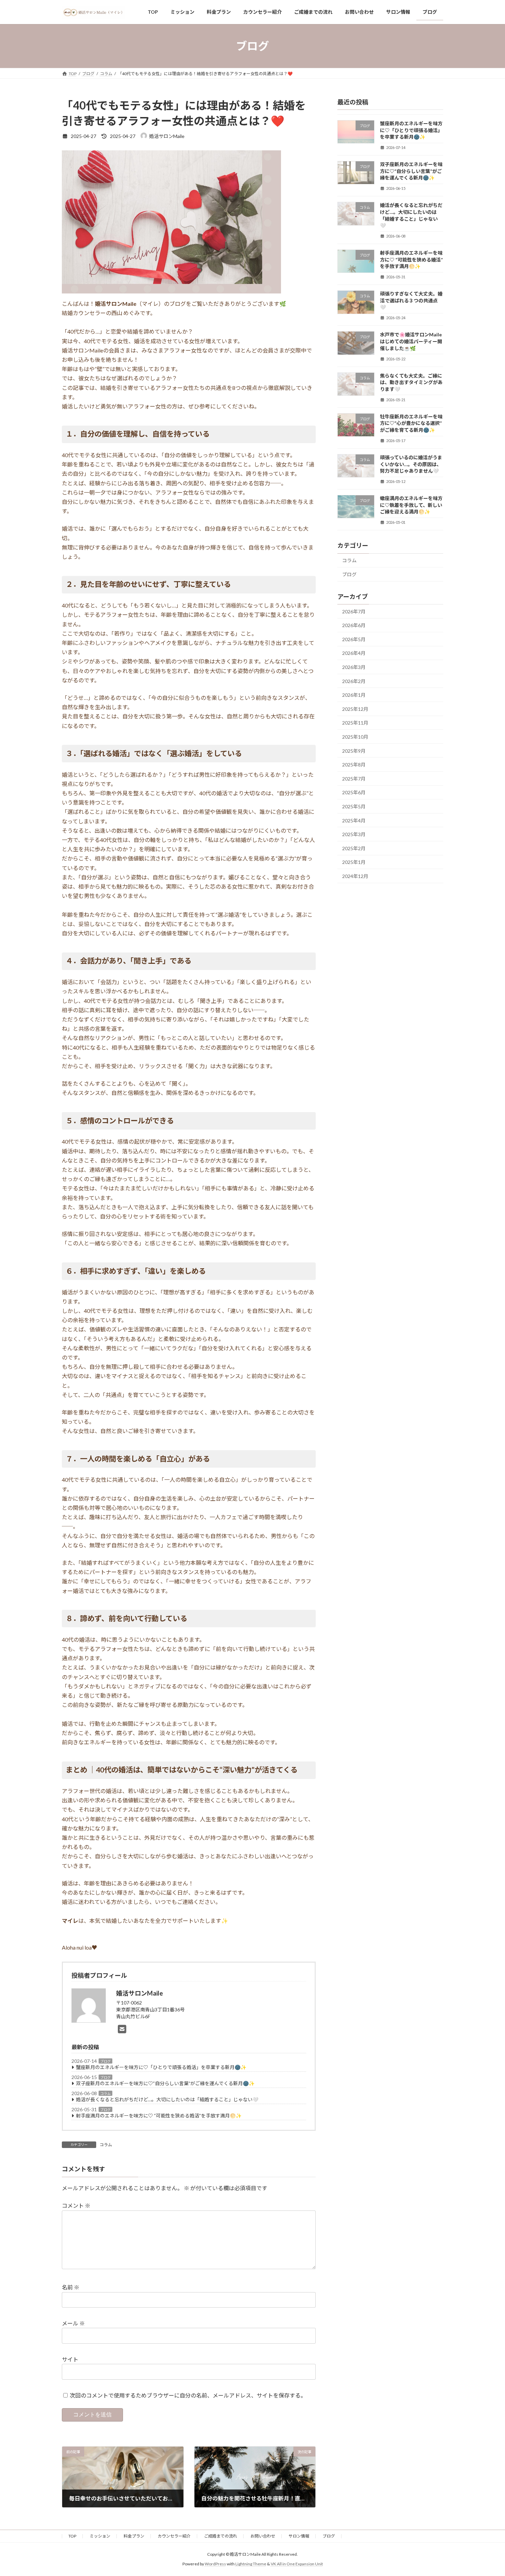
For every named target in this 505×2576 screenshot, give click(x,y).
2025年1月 (354, 862)
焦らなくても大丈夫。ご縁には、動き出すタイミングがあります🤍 (411, 382)
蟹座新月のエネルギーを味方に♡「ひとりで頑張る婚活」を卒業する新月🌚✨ (161, 2067)
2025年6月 (354, 793)
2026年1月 (354, 695)
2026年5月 (354, 639)
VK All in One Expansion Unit (297, 2564)
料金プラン (134, 2536)
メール (73, 2323)
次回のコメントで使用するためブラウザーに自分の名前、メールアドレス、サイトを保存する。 (188, 2395)
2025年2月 (354, 848)
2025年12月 (355, 709)
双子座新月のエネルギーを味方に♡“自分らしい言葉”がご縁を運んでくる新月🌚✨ (165, 2083)
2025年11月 (355, 723)
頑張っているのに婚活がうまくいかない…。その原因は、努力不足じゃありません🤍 (411, 464)
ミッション (100, 2536)
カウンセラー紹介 (174, 2536)
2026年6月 (354, 626)
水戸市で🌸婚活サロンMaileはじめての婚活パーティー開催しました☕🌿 (411, 342)
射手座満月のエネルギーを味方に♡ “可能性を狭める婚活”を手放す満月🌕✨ (159, 2116)
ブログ (105, 2061)
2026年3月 (354, 667)
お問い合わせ (263, 2536)
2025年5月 (354, 806)
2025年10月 (355, 737)
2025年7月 (354, 779)
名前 (71, 2287)
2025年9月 (354, 751)
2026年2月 (354, 681)
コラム (105, 2093)
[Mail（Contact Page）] (124, 2029)
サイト (70, 2359)
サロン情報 (299, 2536)
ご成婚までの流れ (221, 2536)
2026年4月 (354, 653)
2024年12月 (355, 876)
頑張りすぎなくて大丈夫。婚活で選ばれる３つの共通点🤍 (411, 301)
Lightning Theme (251, 2564)
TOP (72, 2536)
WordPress (215, 2564)
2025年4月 (354, 821)
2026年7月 (354, 611)
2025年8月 (354, 765)
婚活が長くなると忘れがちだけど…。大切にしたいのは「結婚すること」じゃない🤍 (167, 2099)
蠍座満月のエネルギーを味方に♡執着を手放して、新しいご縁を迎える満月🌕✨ (411, 505)
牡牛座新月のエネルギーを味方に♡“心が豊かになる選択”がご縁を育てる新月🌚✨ (411, 423)
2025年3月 (354, 834)
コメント (76, 2205)
